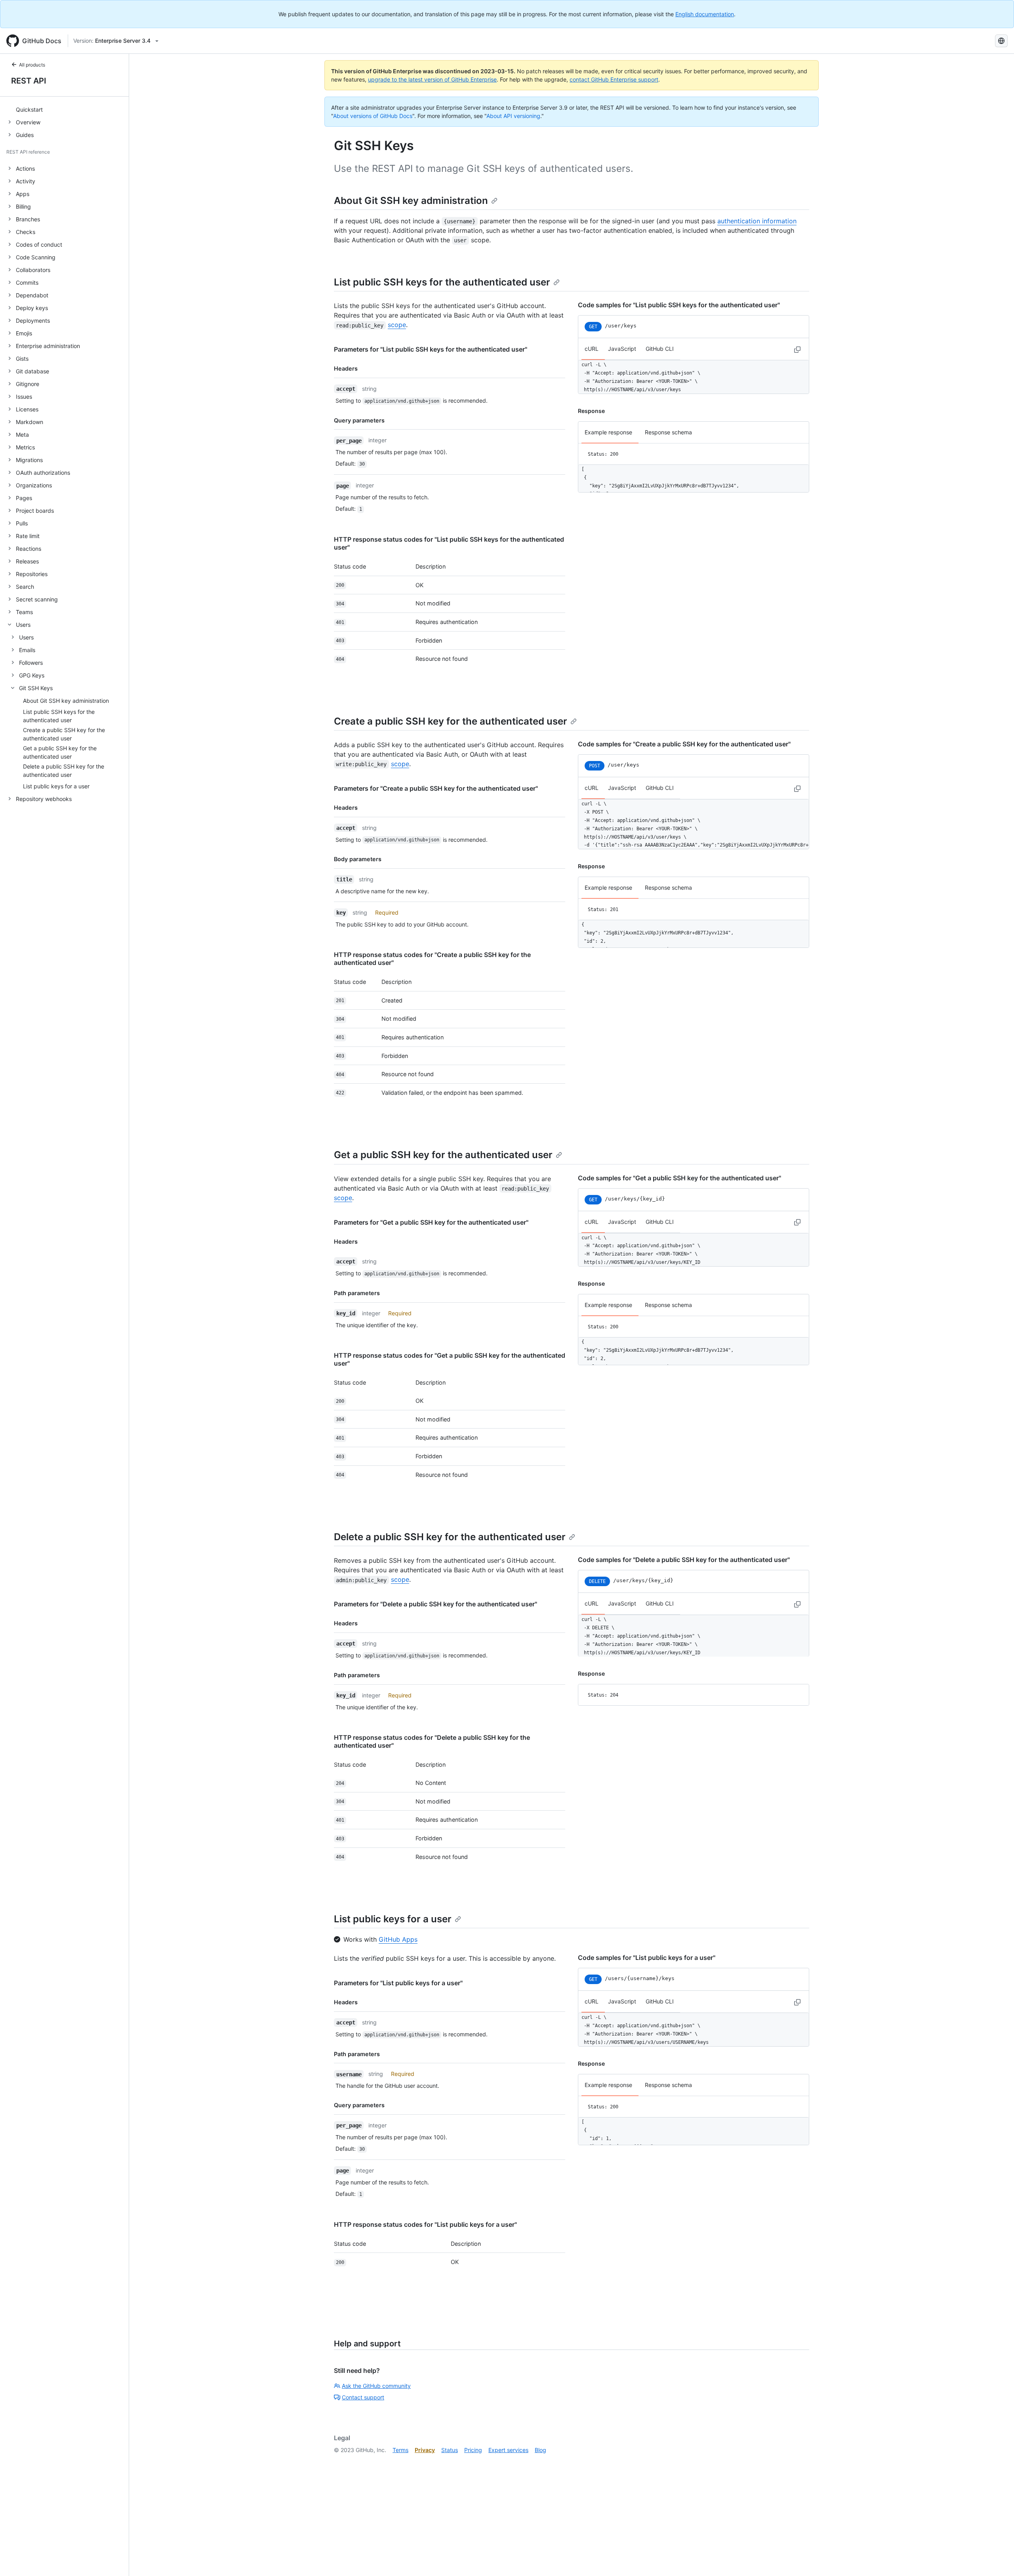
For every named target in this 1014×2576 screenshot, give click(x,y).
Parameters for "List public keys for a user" (398, 1983)
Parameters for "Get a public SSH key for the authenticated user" (431, 1222)
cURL (592, 349)
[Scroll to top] (997, 2559)
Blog (540, 2450)
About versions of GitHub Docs (373, 116)
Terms (400, 2450)
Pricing (473, 2450)
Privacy (425, 2450)
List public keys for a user (393, 1919)
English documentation (705, 14)
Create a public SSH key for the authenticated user (451, 721)
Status (450, 2450)
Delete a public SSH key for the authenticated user (450, 1537)
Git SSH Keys (36, 688)
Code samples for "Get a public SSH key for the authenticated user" (679, 1178)
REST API (29, 81)
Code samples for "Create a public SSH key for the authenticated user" (684, 744)
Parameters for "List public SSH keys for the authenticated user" (431, 349)
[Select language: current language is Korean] (1001, 41)
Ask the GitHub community (376, 2386)
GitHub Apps (398, 1939)
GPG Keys (32, 675)
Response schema (668, 432)
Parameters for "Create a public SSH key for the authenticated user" (436, 788)
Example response (608, 432)
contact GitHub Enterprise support (614, 79)
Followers (31, 663)
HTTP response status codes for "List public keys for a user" (425, 2224)
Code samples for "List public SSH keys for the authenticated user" (679, 305)
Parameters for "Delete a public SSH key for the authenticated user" (436, 1604)
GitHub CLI (660, 349)
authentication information (757, 221)
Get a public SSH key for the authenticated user (443, 1155)
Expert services (508, 2450)
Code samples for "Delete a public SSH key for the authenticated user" (684, 1560)
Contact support (363, 2397)
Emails (27, 650)
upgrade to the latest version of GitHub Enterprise (432, 79)
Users (26, 637)
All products (32, 65)
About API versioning (513, 116)
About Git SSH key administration (411, 201)
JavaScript (622, 349)
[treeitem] (68, 109)
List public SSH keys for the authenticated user (442, 282)
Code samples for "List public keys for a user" (647, 1958)
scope (397, 325)
